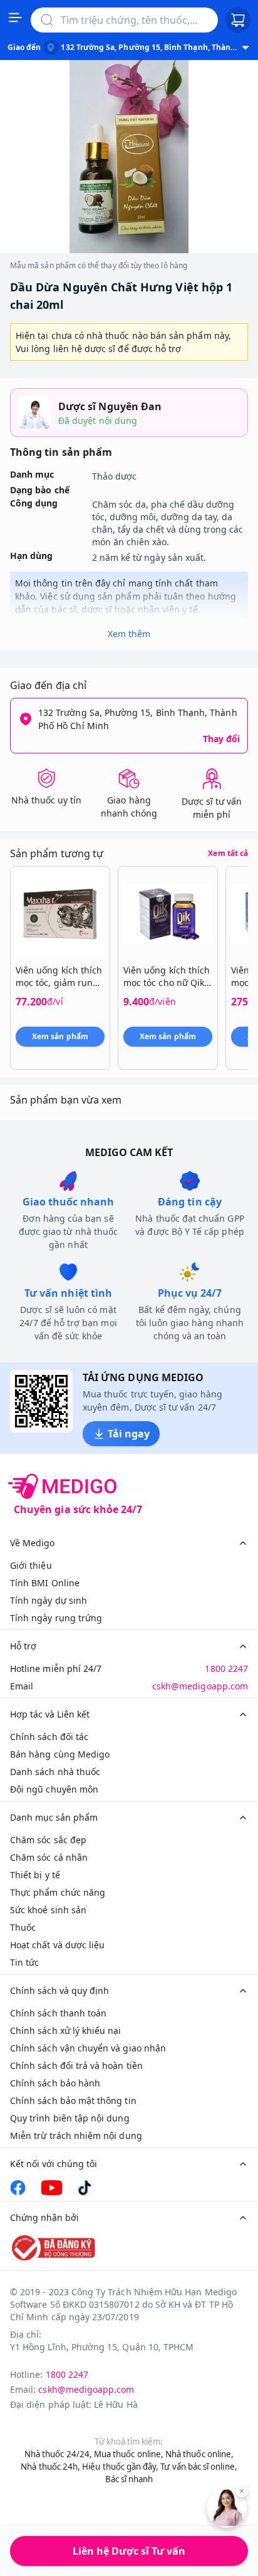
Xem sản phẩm (60, 1036)
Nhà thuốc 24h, (50, 2467)
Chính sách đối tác (49, 1737)
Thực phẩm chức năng (58, 1892)
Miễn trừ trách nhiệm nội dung (76, 2136)
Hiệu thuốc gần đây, (120, 2467)
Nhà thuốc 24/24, (58, 2454)
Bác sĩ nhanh (129, 2479)
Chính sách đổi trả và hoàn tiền (76, 2065)
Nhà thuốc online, (199, 2454)
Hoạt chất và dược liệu (57, 1945)
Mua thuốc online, (129, 2454)
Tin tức (24, 1962)
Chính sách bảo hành (55, 2083)
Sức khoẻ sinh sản (48, 1910)
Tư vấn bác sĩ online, (199, 2467)
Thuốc (23, 1927)
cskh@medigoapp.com (200, 1686)
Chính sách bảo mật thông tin (73, 2101)
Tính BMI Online (45, 1583)
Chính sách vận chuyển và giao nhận (88, 2048)
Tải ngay (129, 1434)
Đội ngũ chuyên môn (54, 1789)
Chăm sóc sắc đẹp (48, 1840)
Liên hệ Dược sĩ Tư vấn (129, 2551)
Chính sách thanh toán (58, 2013)
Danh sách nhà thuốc (55, 1772)
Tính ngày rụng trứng (56, 1618)
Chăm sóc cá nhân (49, 1857)
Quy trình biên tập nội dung (70, 2118)
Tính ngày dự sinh (49, 1600)
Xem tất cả (228, 853)
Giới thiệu (31, 1565)
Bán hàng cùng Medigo (60, 1754)
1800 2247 (226, 1668)
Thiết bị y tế (35, 1875)
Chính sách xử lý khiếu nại (66, 2030)
